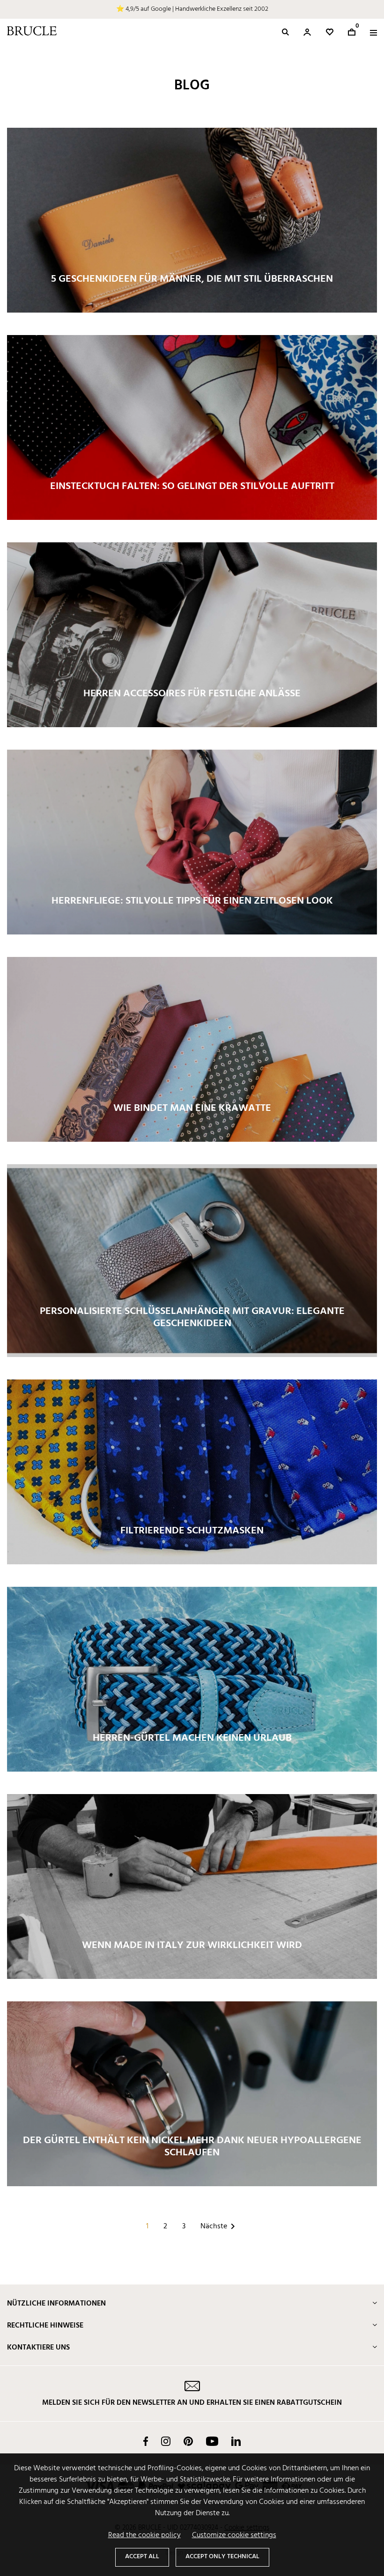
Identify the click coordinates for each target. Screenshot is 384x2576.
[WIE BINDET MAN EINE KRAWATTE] (192, 1050)
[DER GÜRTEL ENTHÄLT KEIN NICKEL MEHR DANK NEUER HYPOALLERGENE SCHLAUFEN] (192, 2094)
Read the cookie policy (144, 2535)
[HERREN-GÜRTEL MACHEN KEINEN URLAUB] (192, 1679)
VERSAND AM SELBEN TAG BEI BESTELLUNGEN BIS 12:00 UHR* (192, 9)
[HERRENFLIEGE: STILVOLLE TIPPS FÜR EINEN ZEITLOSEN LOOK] (192, 842)
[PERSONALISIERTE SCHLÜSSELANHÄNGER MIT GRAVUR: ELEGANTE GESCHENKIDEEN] (192, 1261)
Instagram (166, 2441)
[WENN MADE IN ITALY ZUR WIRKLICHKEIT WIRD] (192, 1887)
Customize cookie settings (234, 2535)
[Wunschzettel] (330, 32)
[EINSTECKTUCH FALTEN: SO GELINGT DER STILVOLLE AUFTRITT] (192, 428)
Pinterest (188, 2441)
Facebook (146, 2441)
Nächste (219, 2226)
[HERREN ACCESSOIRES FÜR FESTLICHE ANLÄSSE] (192, 635)
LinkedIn (236, 2441)
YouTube (212, 2441)
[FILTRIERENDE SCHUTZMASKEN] (192, 1472)
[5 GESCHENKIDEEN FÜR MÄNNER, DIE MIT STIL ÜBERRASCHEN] (192, 220)
